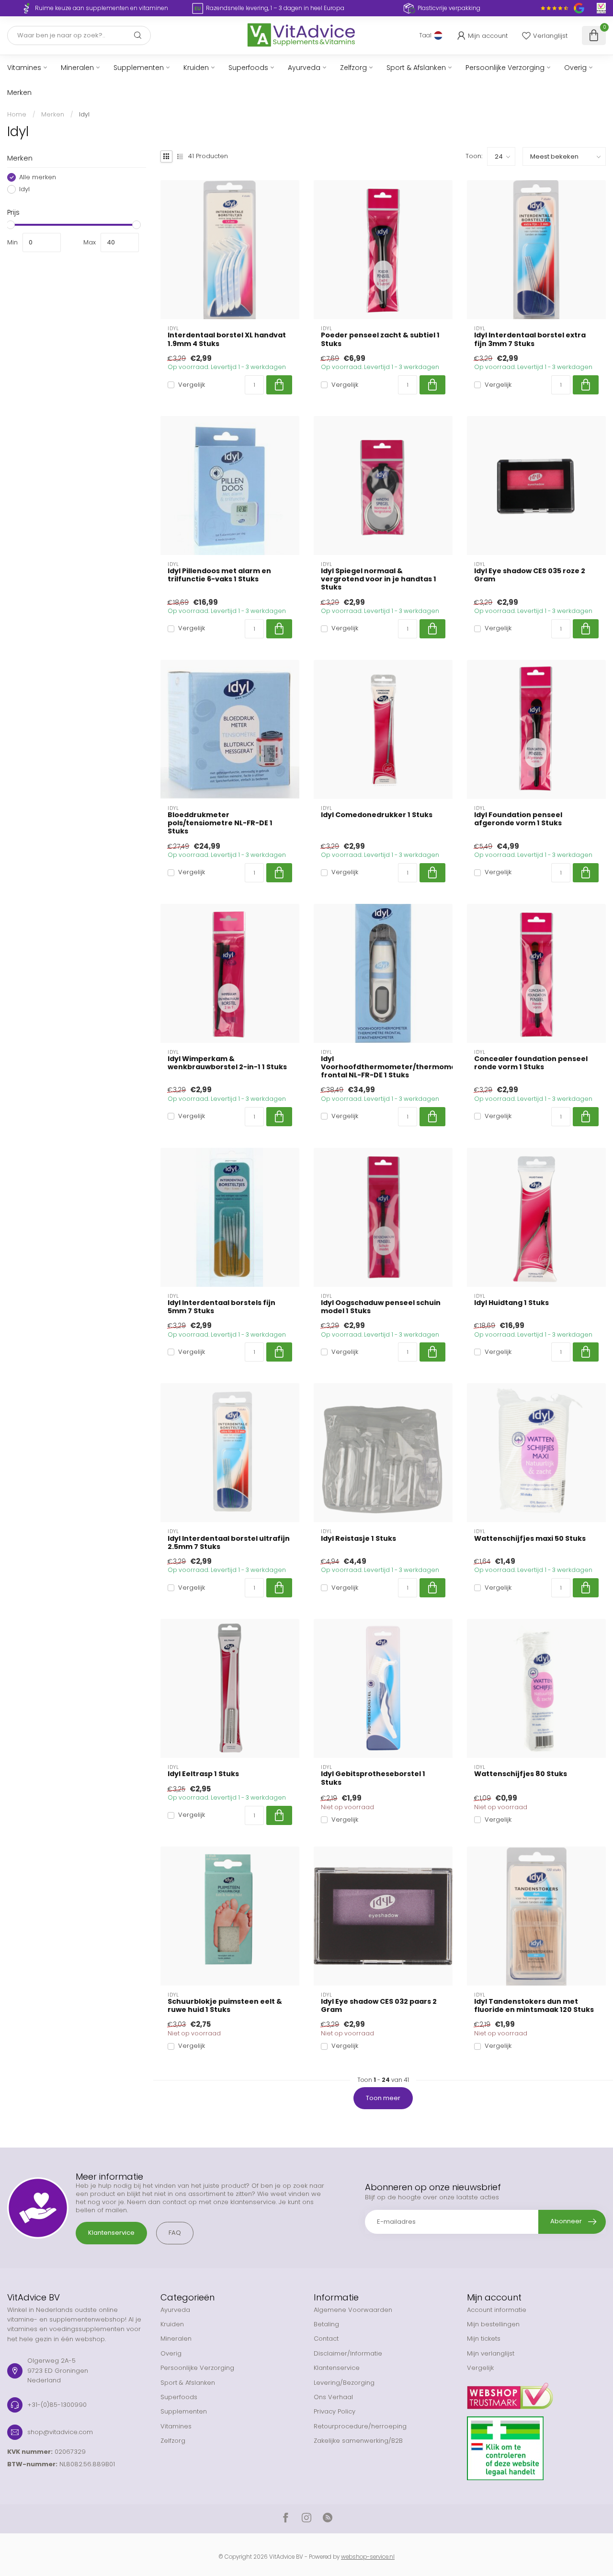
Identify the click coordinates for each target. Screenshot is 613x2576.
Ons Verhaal (333, 2397)
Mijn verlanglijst (491, 2353)
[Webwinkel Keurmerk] (536, 2392)
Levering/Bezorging (344, 2383)
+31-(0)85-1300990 (57, 2405)
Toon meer (383, 2098)
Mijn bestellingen (493, 2324)
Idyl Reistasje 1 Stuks (358, 1539)
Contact (326, 2339)
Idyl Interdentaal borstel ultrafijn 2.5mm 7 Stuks (229, 1543)
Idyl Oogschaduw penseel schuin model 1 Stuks (381, 1307)
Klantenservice (111, 2233)
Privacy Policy (335, 2411)
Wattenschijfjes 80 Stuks (521, 1774)
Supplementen (139, 68)
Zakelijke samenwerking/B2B (358, 2441)
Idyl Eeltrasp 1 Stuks (203, 1774)
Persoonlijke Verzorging (505, 68)
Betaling (326, 2324)
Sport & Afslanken (416, 68)
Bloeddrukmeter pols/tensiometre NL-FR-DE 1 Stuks (220, 823)
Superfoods (248, 68)
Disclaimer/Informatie (348, 2353)
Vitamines (24, 68)
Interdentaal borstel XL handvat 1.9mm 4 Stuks (227, 339)
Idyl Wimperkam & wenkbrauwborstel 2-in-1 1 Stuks (227, 1063)
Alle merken (38, 177)
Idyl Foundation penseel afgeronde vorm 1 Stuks (518, 819)
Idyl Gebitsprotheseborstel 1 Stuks (373, 1778)
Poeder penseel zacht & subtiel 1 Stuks (380, 339)
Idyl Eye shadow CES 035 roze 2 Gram (530, 575)
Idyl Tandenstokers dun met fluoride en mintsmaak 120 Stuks (534, 2006)
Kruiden (196, 68)
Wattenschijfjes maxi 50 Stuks (530, 1539)
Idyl (84, 114)
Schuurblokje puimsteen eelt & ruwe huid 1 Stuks (225, 2006)
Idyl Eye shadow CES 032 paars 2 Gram (379, 2006)
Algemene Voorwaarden (353, 2310)
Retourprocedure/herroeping (360, 2426)
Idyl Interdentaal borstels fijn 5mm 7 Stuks (221, 1307)
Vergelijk (192, 385)
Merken (19, 92)
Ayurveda (304, 68)
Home (17, 114)
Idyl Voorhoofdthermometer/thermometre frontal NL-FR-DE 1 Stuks (383, 1067)
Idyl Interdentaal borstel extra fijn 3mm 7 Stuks (530, 339)
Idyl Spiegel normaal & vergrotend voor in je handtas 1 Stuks (379, 579)
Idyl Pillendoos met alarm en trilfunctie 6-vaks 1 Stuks (219, 575)
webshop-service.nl (368, 2557)
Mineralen (77, 68)
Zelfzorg (353, 68)
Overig (575, 68)
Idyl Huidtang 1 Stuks (511, 1303)
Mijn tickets (484, 2339)
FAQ (175, 2233)
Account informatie (497, 2310)
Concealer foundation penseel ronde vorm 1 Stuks (531, 1063)
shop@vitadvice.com (60, 2432)
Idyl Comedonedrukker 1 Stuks (377, 815)
